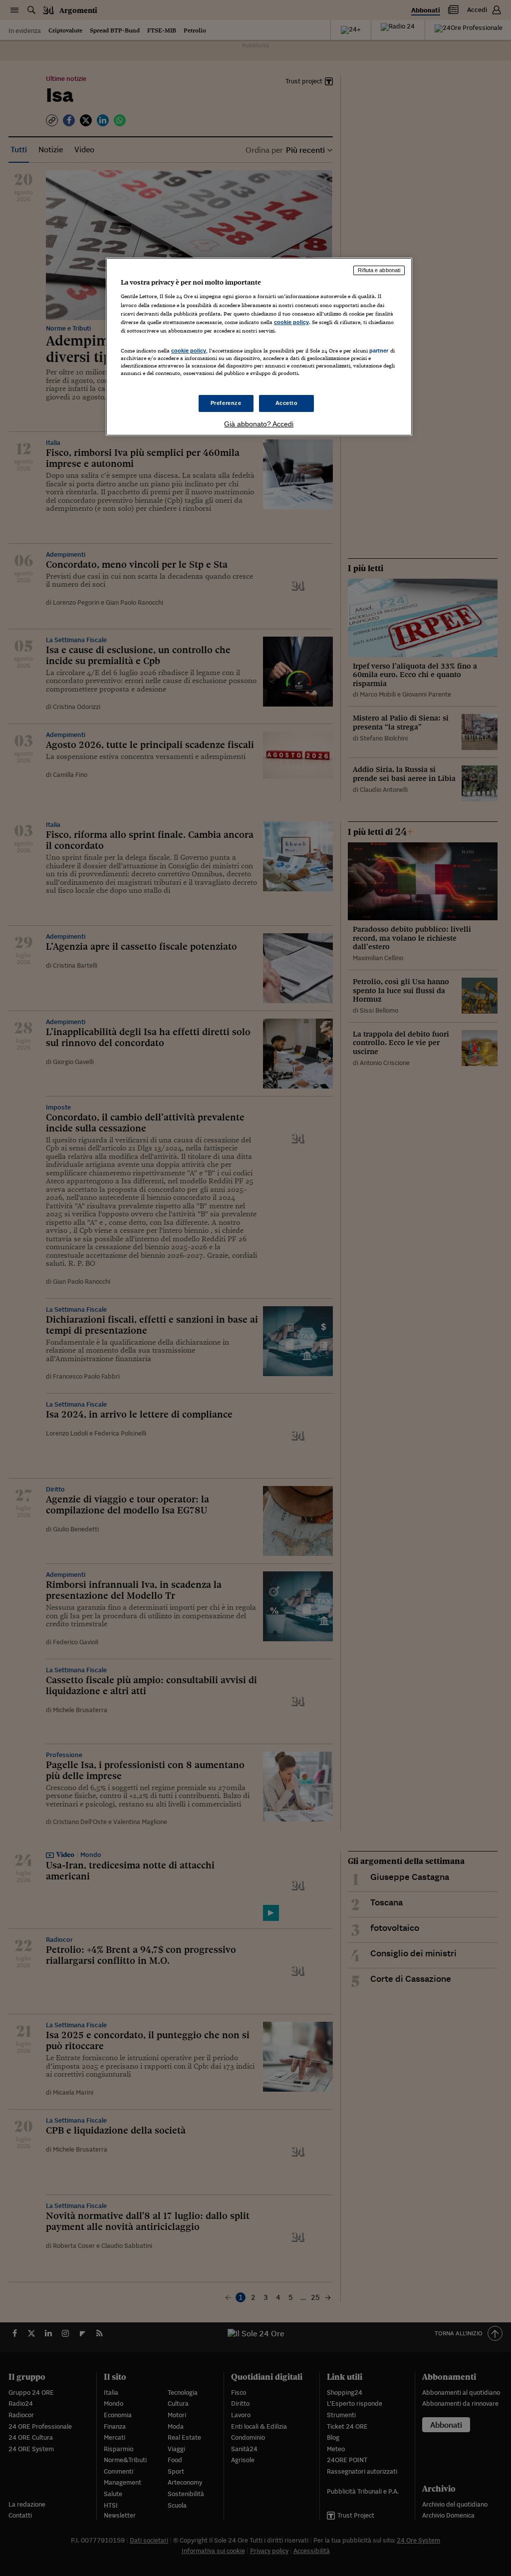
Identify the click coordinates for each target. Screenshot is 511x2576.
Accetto (287, 403)
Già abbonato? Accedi (259, 424)
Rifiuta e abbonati (379, 270)
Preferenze (226, 403)
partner (379, 351)
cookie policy (291, 322)
